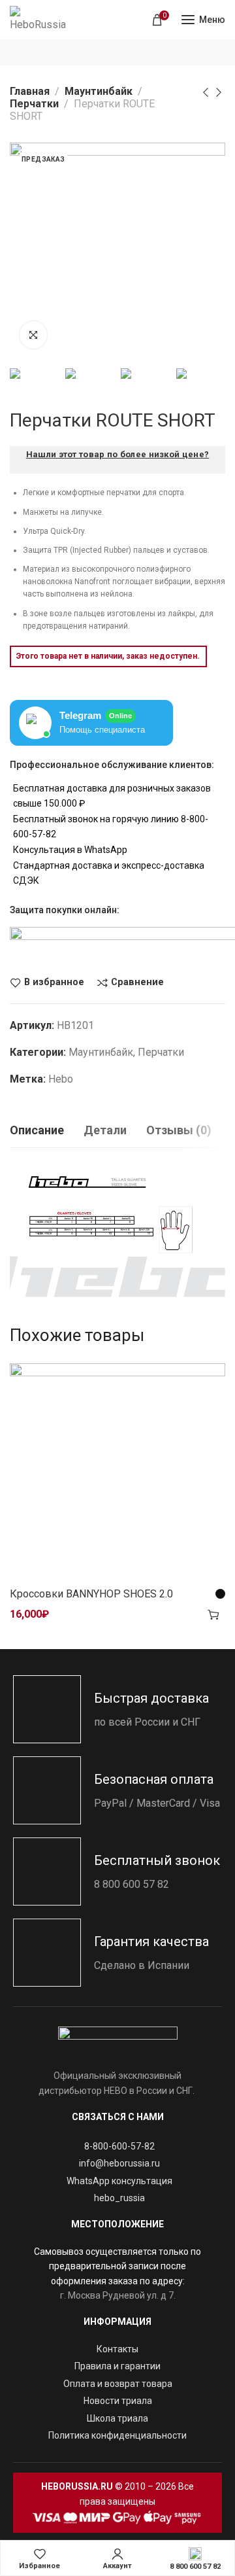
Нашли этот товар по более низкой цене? (117, 454)
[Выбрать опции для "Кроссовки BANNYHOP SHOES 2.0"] (213, 1614)
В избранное (54, 983)
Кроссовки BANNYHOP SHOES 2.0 (91, 1594)
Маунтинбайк (99, 91)
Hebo (61, 1079)
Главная (30, 91)
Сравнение (137, 983)
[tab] (37, 1130)
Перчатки (34, 104)
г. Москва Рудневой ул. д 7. (118, 2295)
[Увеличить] (33, 335)
